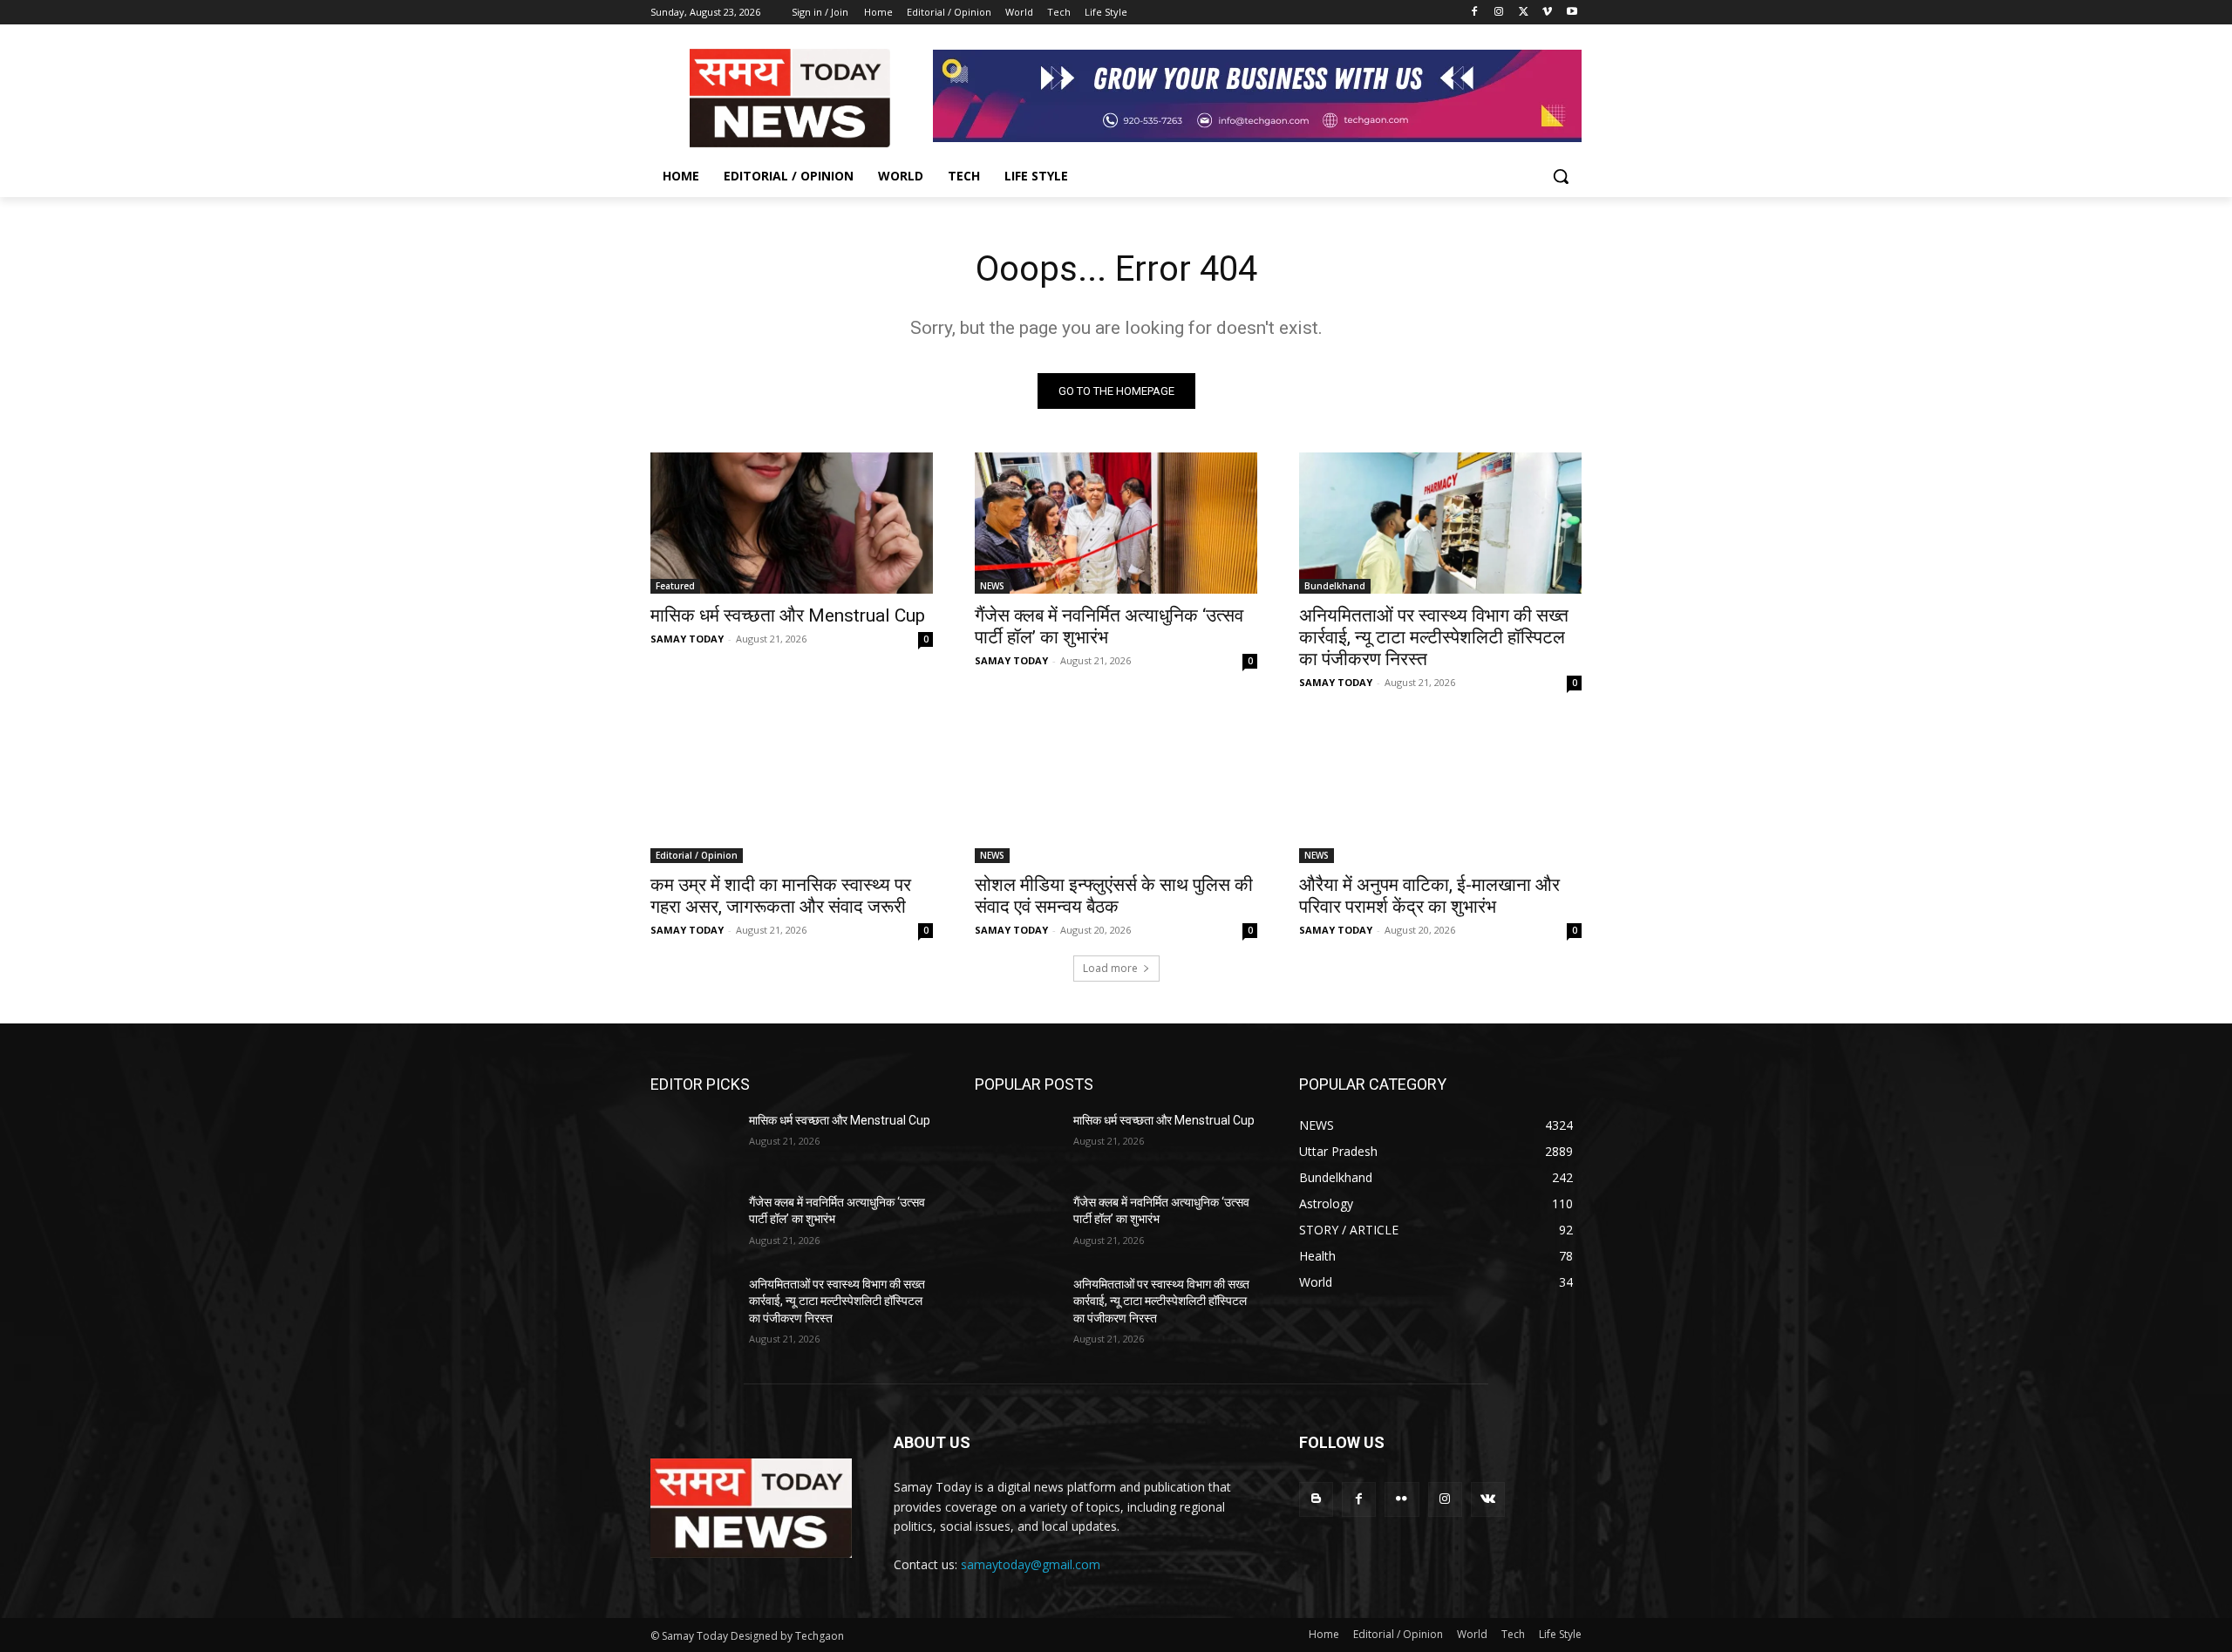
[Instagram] (1499, 13)
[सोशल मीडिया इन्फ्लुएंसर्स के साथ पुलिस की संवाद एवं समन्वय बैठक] (1116, 792)
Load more (1110, 968)
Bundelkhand (1335, 586)
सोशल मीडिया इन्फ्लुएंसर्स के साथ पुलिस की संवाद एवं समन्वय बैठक (1114, 896)
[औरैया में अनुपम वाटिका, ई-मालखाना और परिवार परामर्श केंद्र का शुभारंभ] (1440, 792)
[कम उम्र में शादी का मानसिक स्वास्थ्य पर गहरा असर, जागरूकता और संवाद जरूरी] (792, 792)
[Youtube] (1572, 13)
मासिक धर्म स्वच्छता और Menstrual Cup (788, 615)
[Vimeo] (1547, 13)
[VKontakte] (1488, 1499)
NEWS (992, 586)
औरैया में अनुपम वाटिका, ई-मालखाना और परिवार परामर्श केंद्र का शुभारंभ (1429, 896)
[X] (1524, 13)
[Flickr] (1402, 1499)
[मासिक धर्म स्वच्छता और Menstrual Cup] (792, 523)
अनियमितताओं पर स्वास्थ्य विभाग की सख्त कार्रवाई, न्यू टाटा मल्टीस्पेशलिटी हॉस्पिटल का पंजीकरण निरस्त (1434, 637)
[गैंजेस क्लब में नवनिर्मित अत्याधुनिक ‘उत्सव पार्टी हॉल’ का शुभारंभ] (1116, 523)
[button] (1561, 176)
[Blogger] (1316, 1499)
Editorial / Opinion (697, 855)
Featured (675, 586)
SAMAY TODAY (687, 639)
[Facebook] (1475, 13)
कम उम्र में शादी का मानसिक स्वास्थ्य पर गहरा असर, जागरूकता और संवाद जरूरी (781, 896)
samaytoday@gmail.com (1031, 1564)
